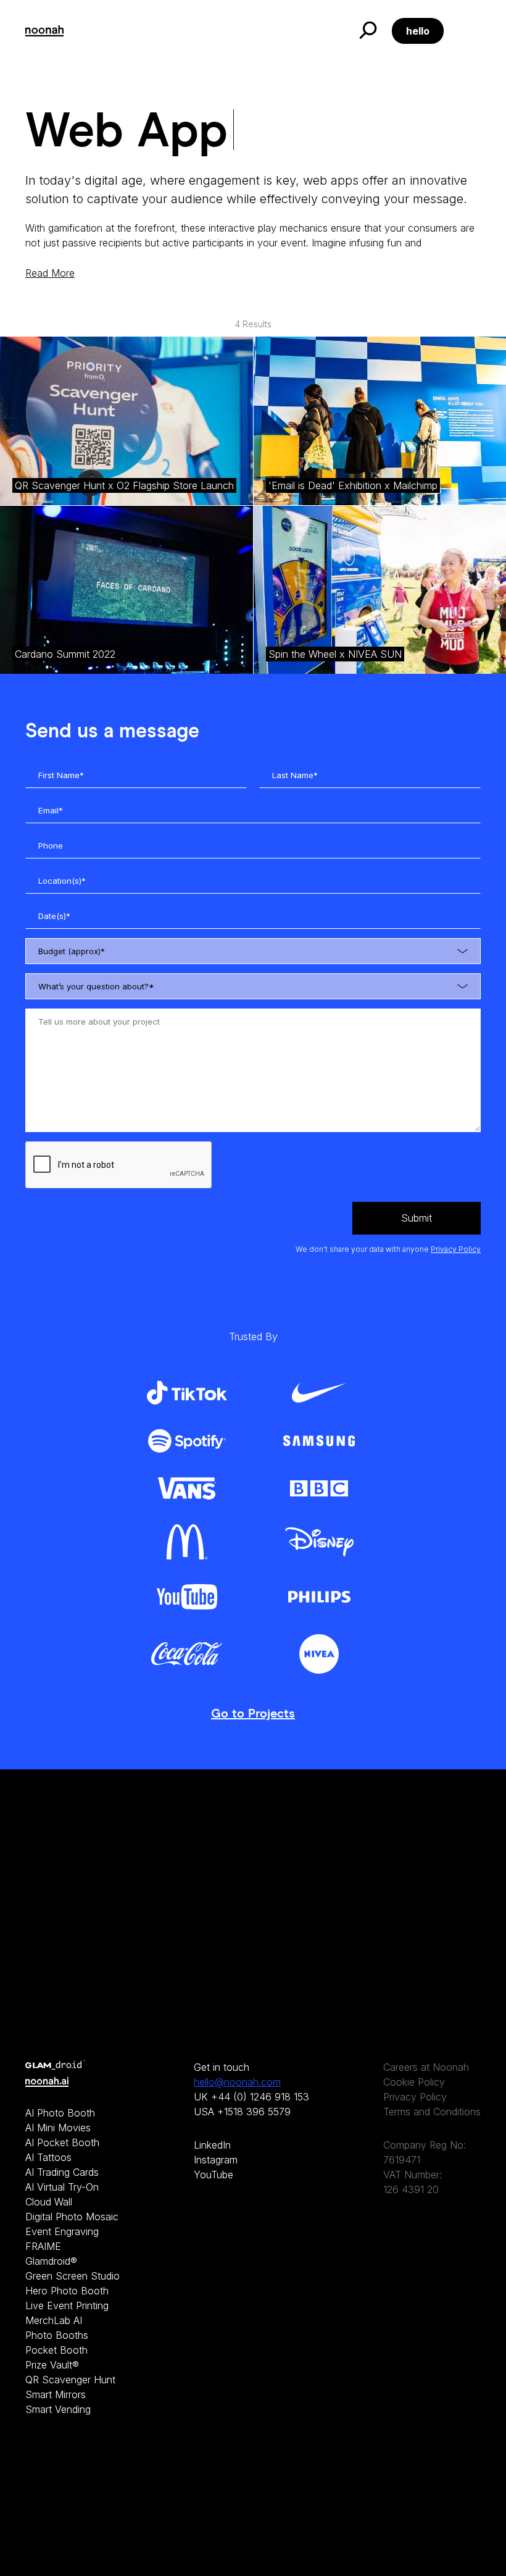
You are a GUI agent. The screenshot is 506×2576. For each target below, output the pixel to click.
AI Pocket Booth (62, 2142)
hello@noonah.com (237, 2082)
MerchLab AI (54, 2320)
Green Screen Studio (73, 2276)
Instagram (216, 2160)
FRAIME (43, 2246)
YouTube (214, 2175)
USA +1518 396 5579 (242, 2112)
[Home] (44, 31)
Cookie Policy (414, 2082)
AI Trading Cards (62, 2172)
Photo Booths (57, 2335)
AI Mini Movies (58, 2128)
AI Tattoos (48, 2157)
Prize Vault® (52, 2365)
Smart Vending (58, 2409)
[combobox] (253, 951)
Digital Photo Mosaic (72, 2217)
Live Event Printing (67, 2305)
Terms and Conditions (432, 2112)
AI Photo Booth (60, 2113)
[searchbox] (264, 953)
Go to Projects (253, 1714)
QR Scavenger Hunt (70, 2380)
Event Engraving (62, 2231)
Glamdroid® (51, 2261)
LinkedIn (212, 2145)
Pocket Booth (56, 2350)
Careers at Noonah (426, 2067)
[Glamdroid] (73, 2065)
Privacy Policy (456, 1249)
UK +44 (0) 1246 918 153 (251, 2097)
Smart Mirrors (56, 2394)
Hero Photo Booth (67, 2291)
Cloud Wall (49, 2202)
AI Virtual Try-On (62, 2187)
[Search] (367, 31)
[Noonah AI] (73, 2082)
